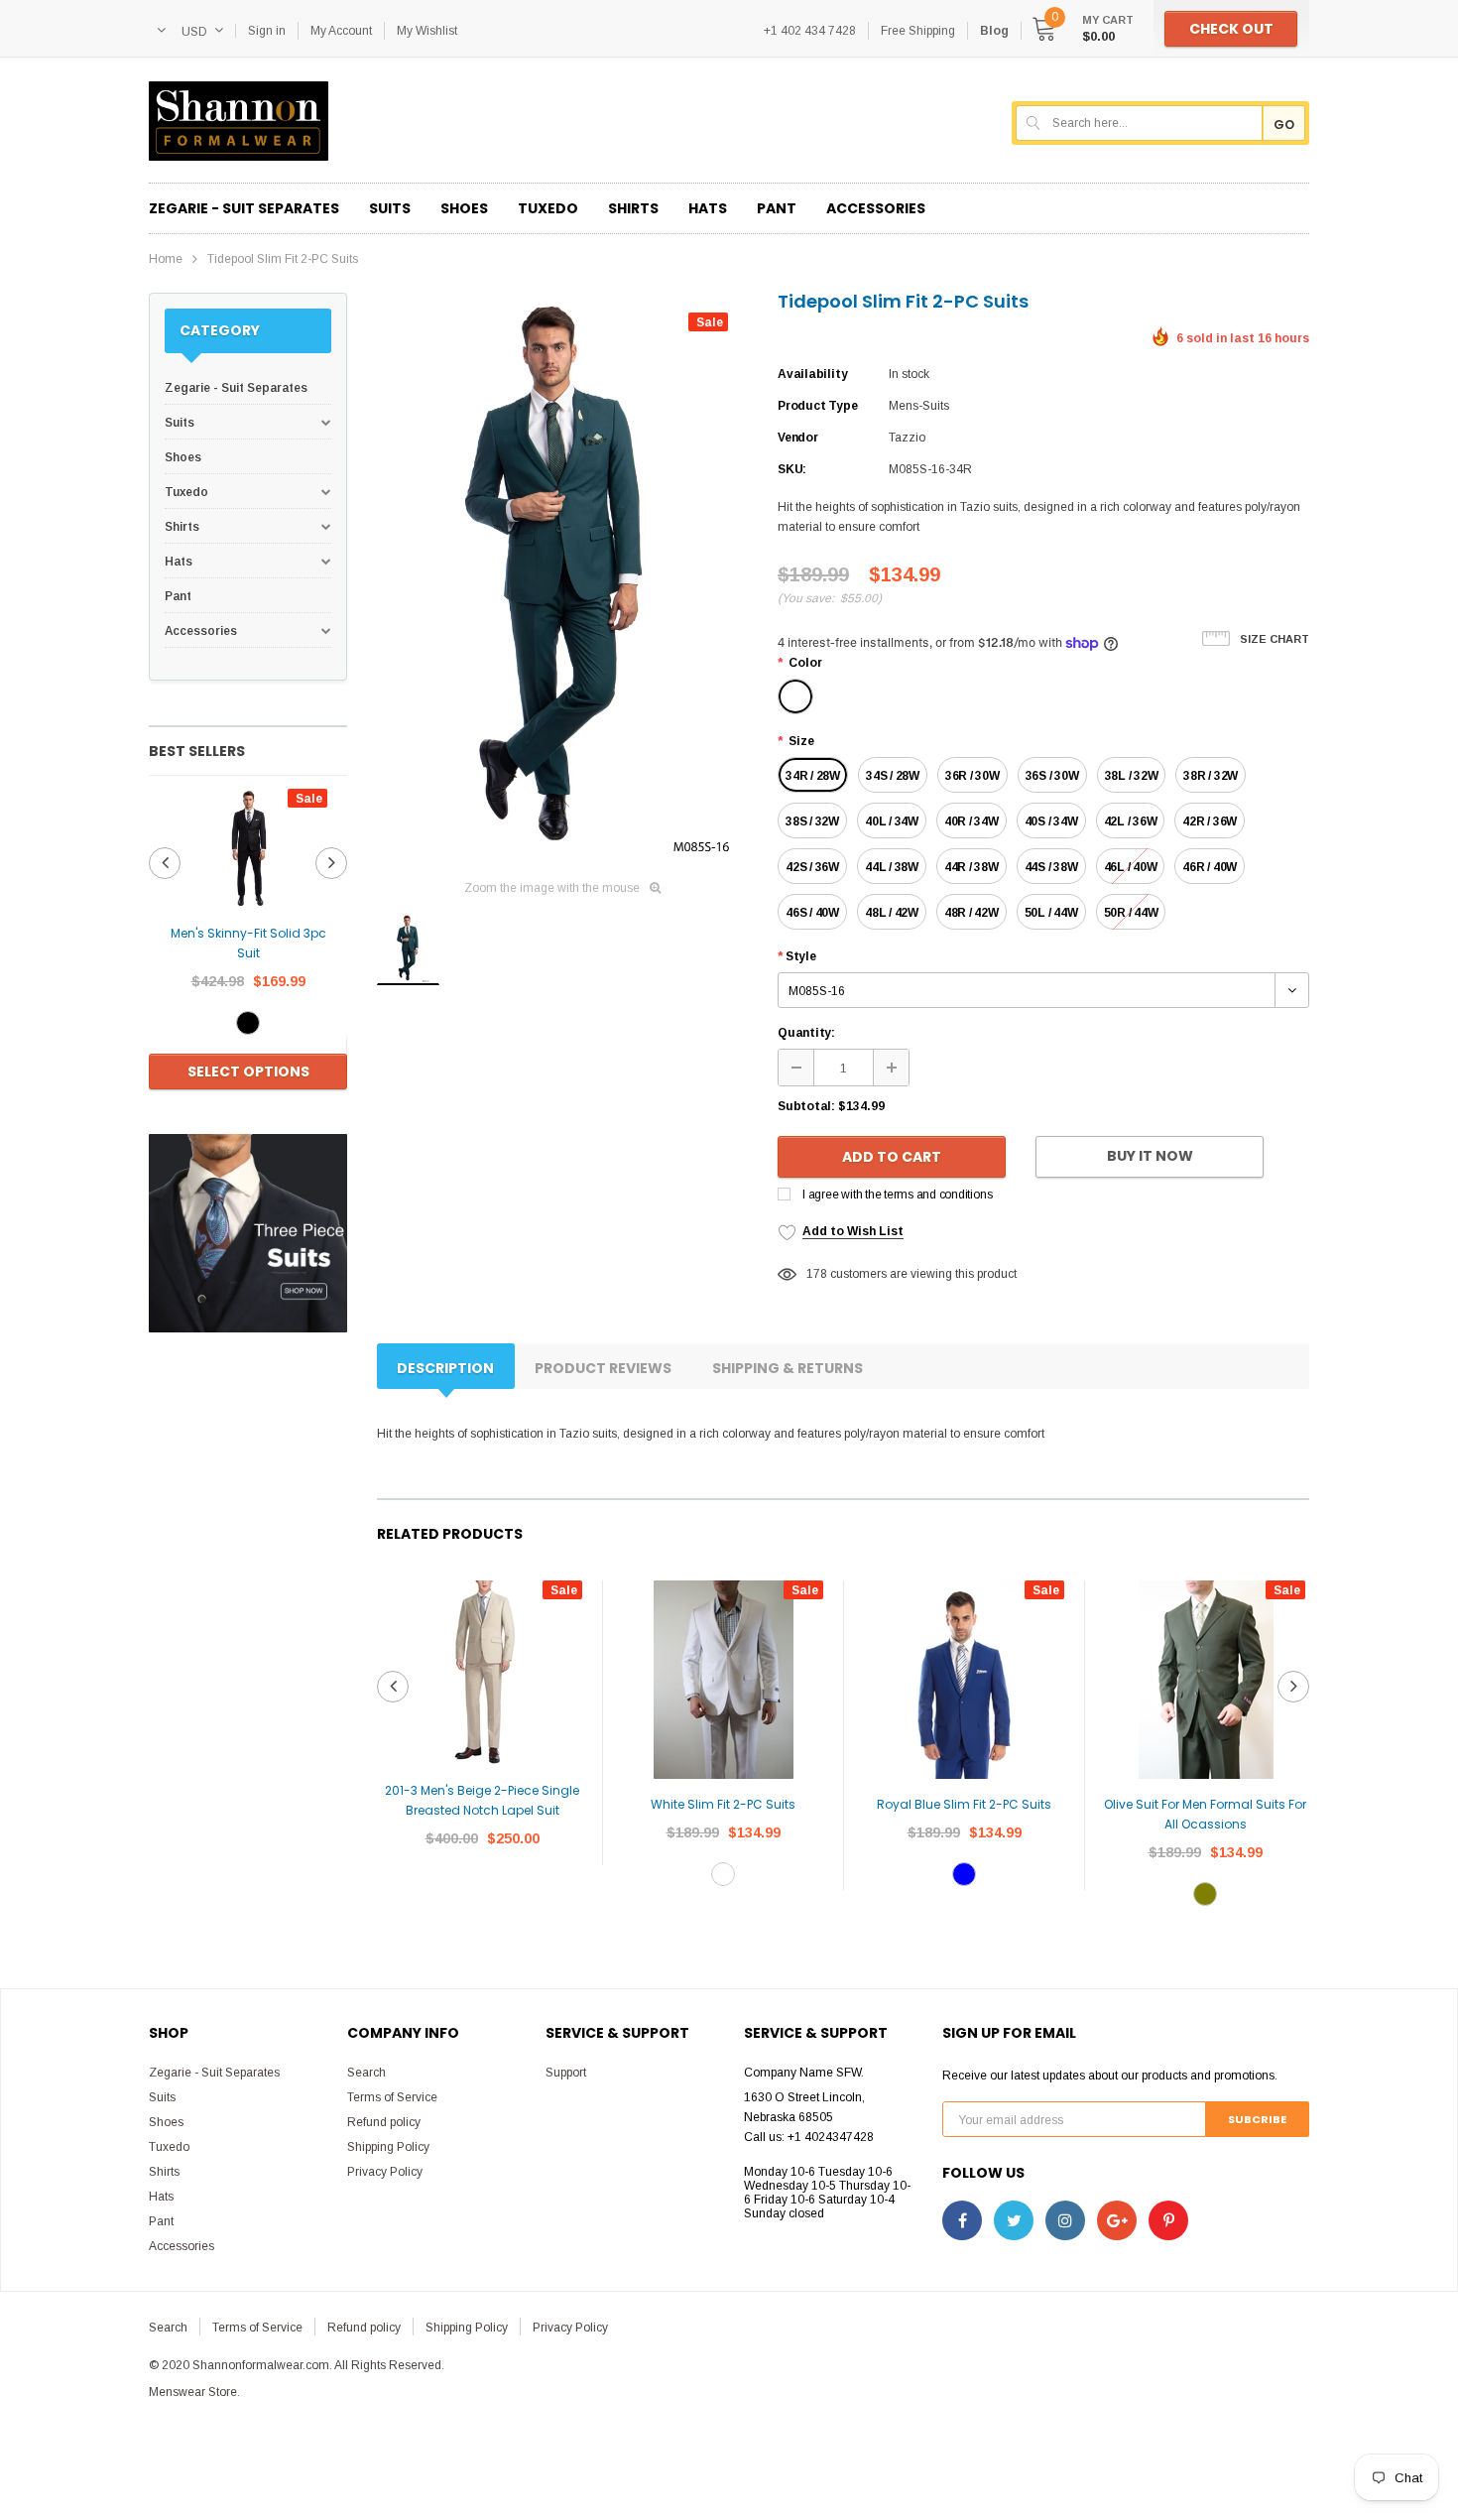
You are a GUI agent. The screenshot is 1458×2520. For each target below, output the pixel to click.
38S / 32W (812, 821)
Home (166, 259)
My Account (341, 31)
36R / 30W (972, 776)
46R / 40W (1210, 867)
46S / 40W (812, 913)
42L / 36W (1131, 821)
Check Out (1231, 29)
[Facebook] (962, 2220)
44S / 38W (1051, 867)
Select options (248, 1071)
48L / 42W (892, 913)
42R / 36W (1210, 821)
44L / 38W (892, 867)
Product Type (817, 406)
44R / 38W (972, 867)
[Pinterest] (1168, 2220)
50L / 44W (1051, 913)
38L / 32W (1132, 776)
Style (797, 956)
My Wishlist (427, 31)
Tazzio (907, 438)
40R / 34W (972, 821)
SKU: (792, 469)
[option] (248, 942)
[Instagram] (1065, 2220)
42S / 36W (812, 867)
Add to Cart (892, 1157)
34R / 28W (813, 776)
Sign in (267, 31)
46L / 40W (1131, 867)
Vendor (798, 438)
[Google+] (1117, 2220)
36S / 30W (1052, 776)
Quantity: (806, 1033)
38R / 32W (1211, 776)
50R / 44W (1131, 913)
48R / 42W (972, 913)
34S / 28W (893, 776)
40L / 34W (892, 821)
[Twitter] (1014, 2220)
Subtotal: (806, 1106)
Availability (812, 374)
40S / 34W (1051, 821)
